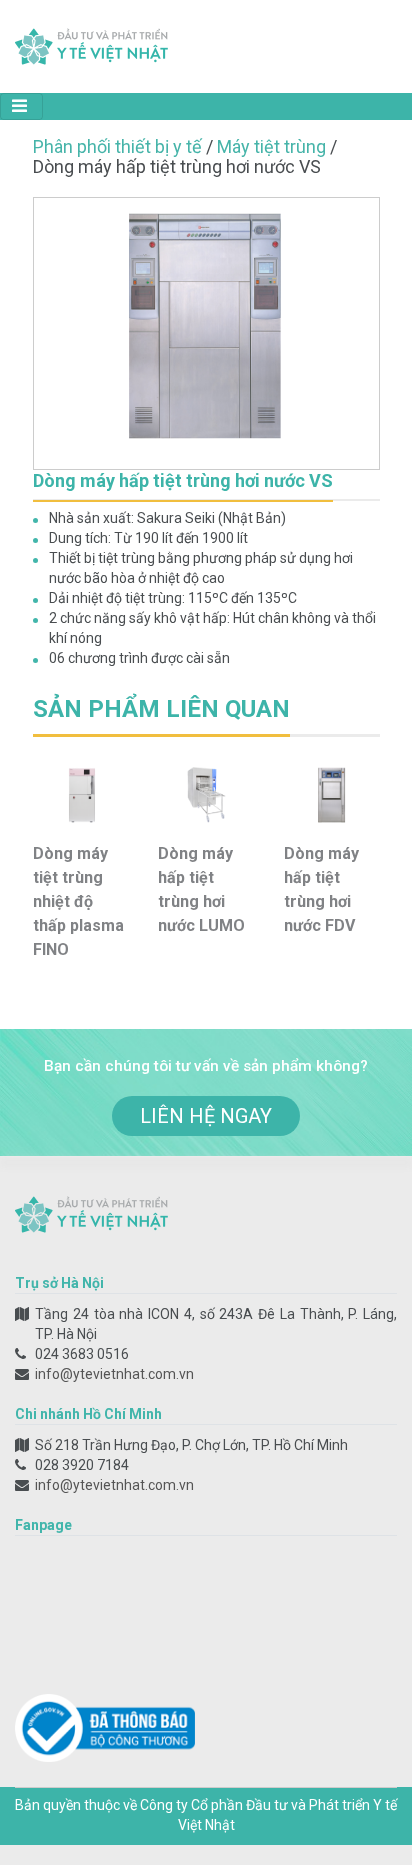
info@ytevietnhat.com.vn (114, 1374)
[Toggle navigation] (21, 106)
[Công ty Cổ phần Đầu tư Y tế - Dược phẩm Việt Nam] (91, 45)
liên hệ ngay (206, 1116)
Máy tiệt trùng (271, 146)
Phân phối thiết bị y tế (117, 146)
